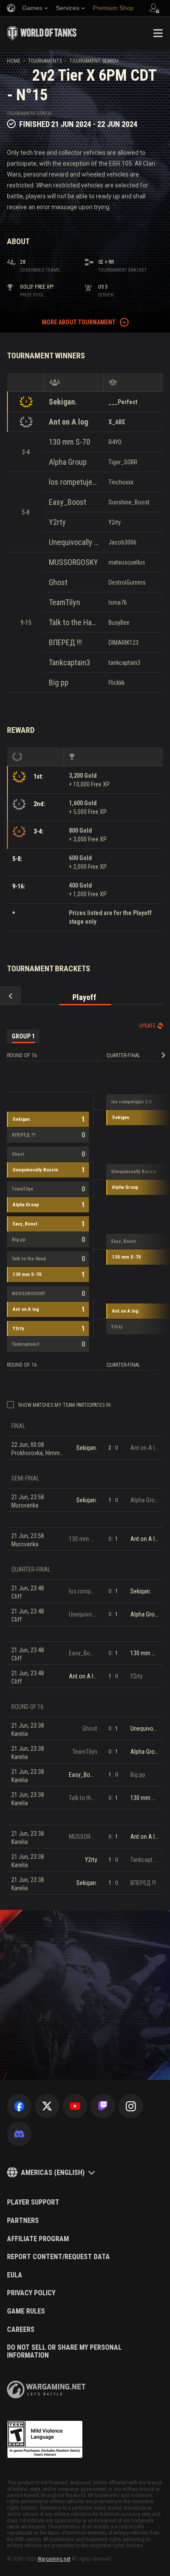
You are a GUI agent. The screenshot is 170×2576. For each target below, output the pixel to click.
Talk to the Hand (74, 622)
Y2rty (57, 522)
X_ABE (117, 422)
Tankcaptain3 (70, 662)
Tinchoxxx (121, 482)
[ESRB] (45, 2440)
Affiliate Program (38, 2239)
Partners (23, 2221)
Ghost (58, 582)
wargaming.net (46, 2390)
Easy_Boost (68, 502)
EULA (15, 2275)
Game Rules (26, 2311)
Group (23, 1036)
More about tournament (79, 322)
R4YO (115, 442)
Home (14, 61)
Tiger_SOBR (123, 462)
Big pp (59, 682)
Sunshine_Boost (129, 502)
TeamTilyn (65, 602)
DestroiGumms (127, 582)
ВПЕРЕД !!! (65, 642)
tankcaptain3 (124, 663)
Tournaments (45, 61)
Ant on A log (68, 422)
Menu (158, 33)
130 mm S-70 (70, 442)
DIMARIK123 (124, 643)
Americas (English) (53, 2173)
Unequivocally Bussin (74, 542)
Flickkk (117, 683)
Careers (21, 2330)
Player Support (33, 2202)
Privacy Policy (31, 2293)
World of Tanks (42, 33)
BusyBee (119, 623)
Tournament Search (94, 61)
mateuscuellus (127, 562)
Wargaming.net (54, 2559)
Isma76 (118, 602)
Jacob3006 (122, 542)
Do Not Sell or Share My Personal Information (64, 2351)
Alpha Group (68, 462)
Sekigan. (63, 402)
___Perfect (123, 402)
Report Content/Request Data (58, 2257)
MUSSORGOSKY (73, 562)
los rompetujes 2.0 (74, 482)
